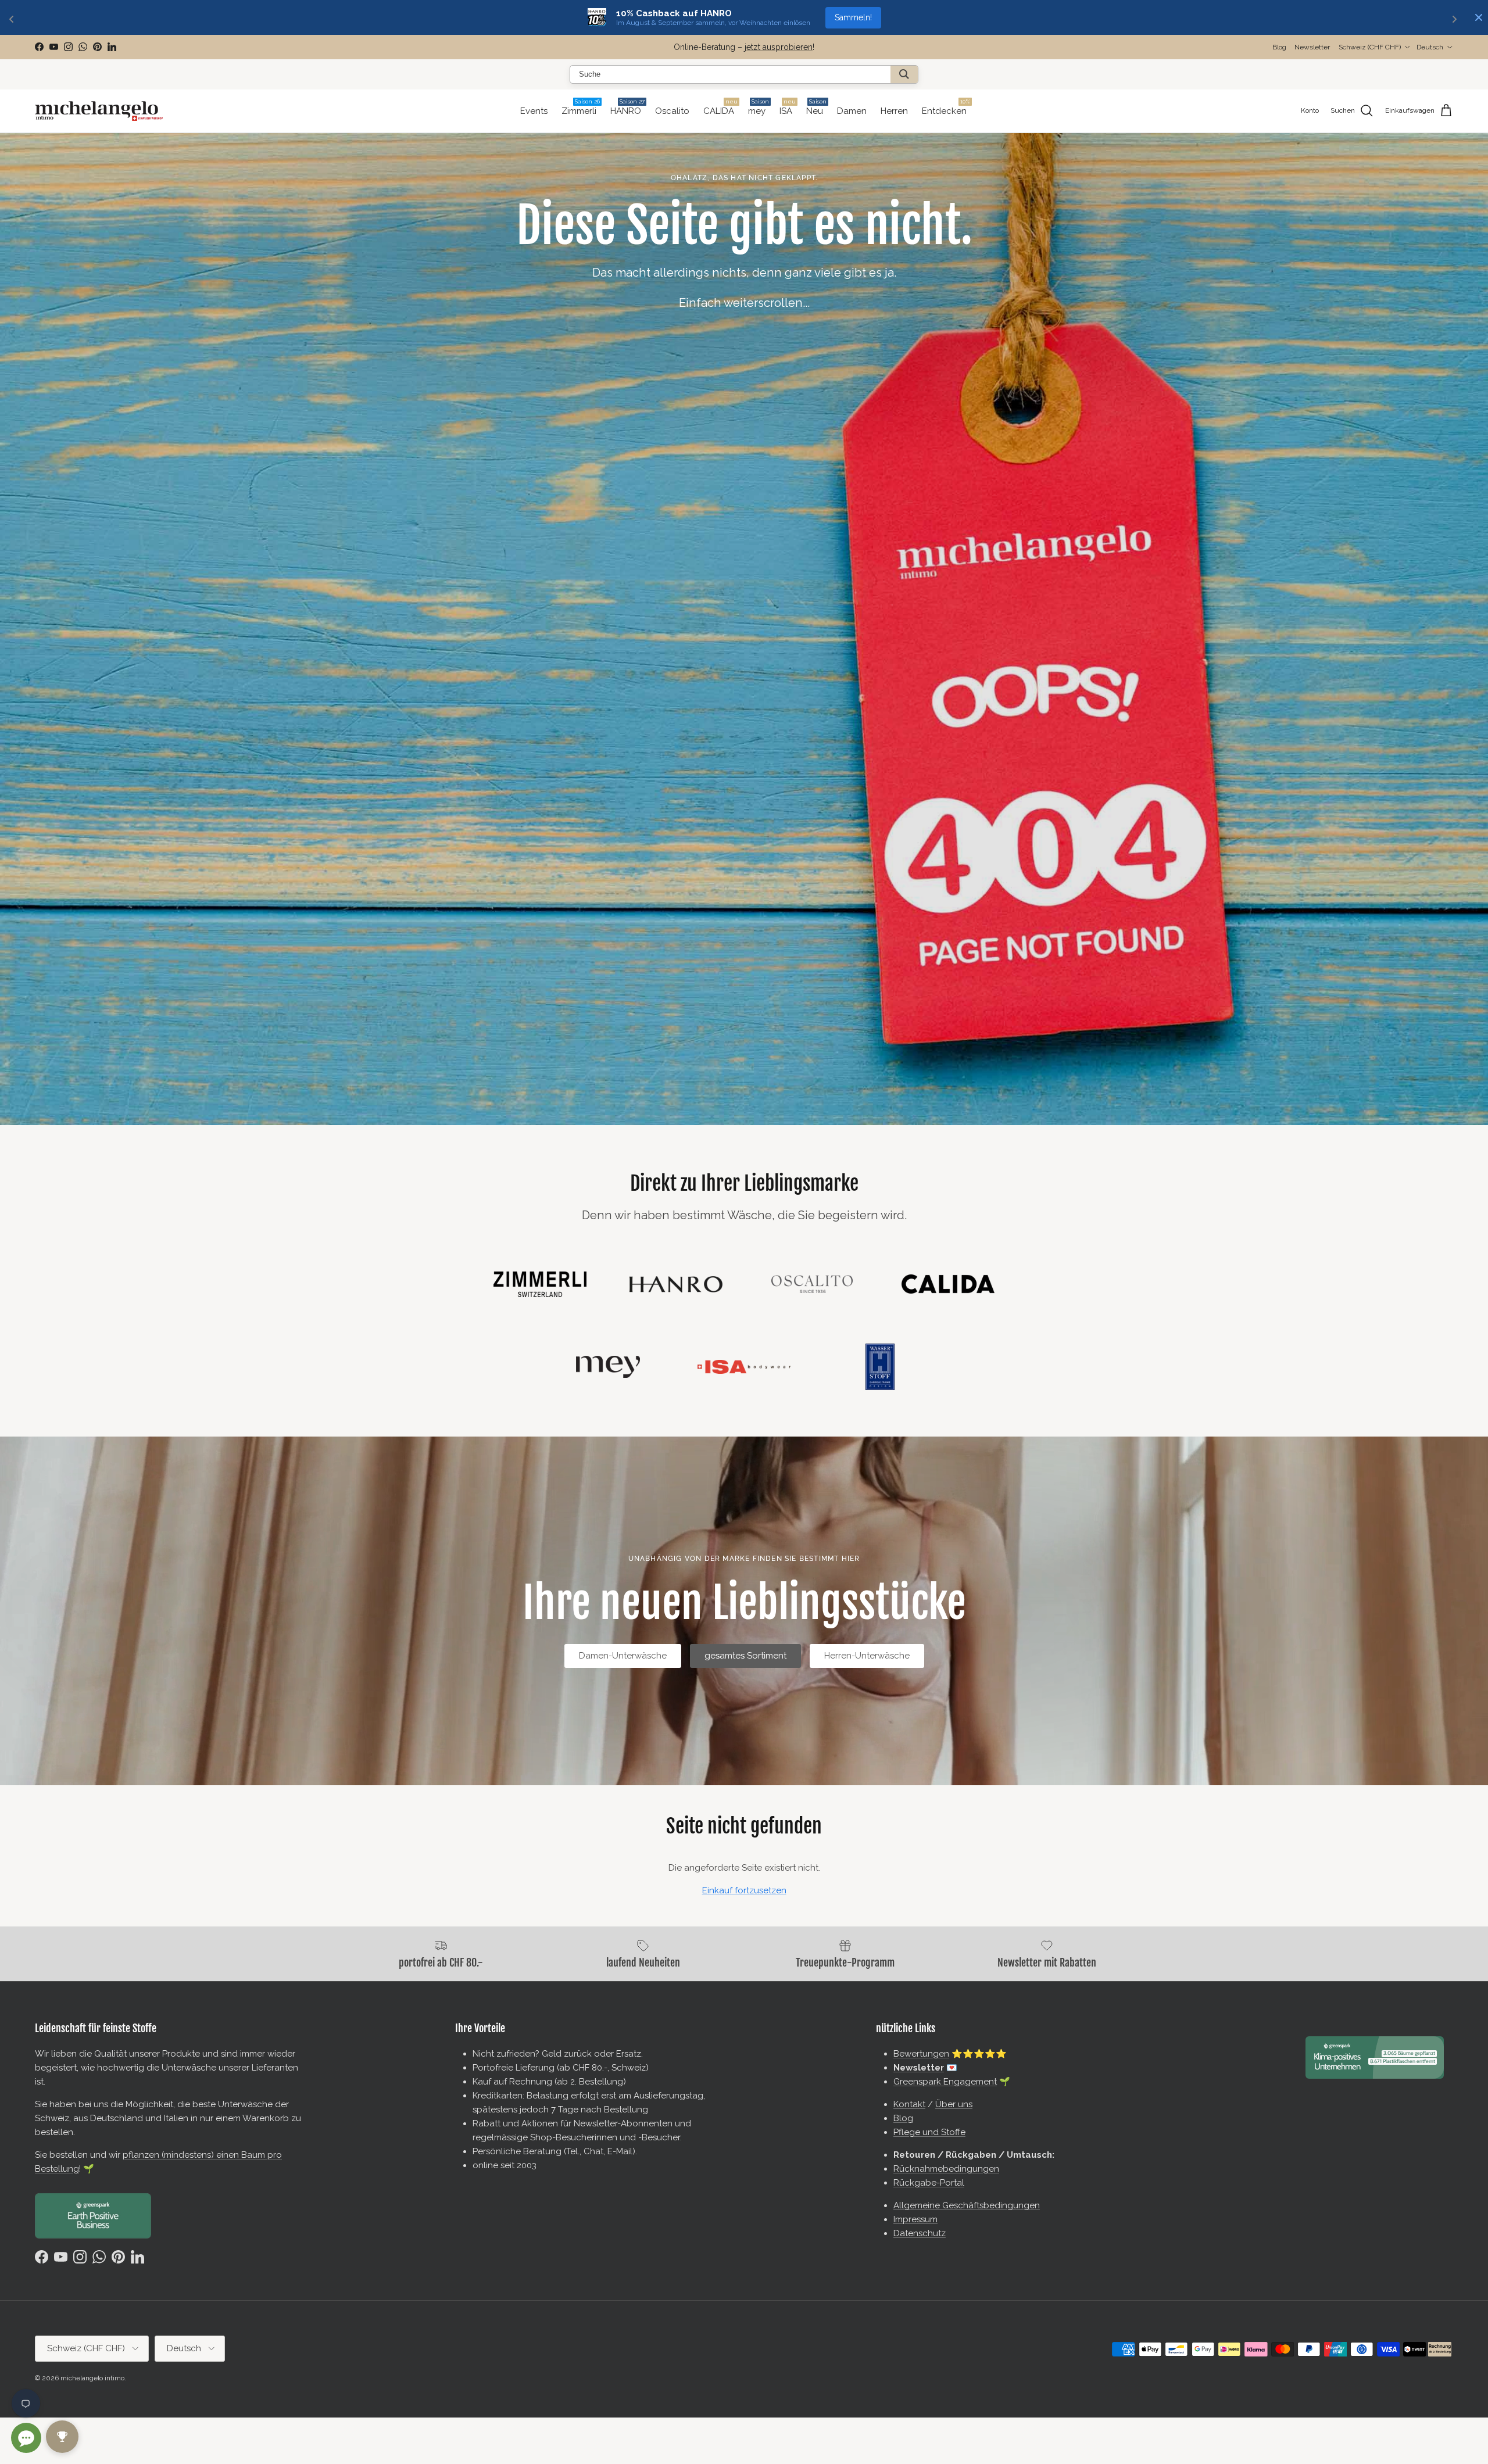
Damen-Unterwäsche (623, 1656)
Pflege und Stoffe (929, 2132)
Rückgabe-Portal (929, 2183)
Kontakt (909, 2104)
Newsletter (691, 47)
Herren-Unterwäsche (867, 1656)
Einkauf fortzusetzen (744, 1890)
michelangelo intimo (92, 2378)
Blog (1279, 47)
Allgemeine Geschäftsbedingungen (967, 2205)
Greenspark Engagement (945, 2082)
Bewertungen (921, 2054)
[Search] (904, 74)
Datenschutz (920, 2233)
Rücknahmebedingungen (946, 2169)
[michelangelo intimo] (99, 111)
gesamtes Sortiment (745, 1656)
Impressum (915, 2219)
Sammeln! (853, 17)
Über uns (954, 2104)
